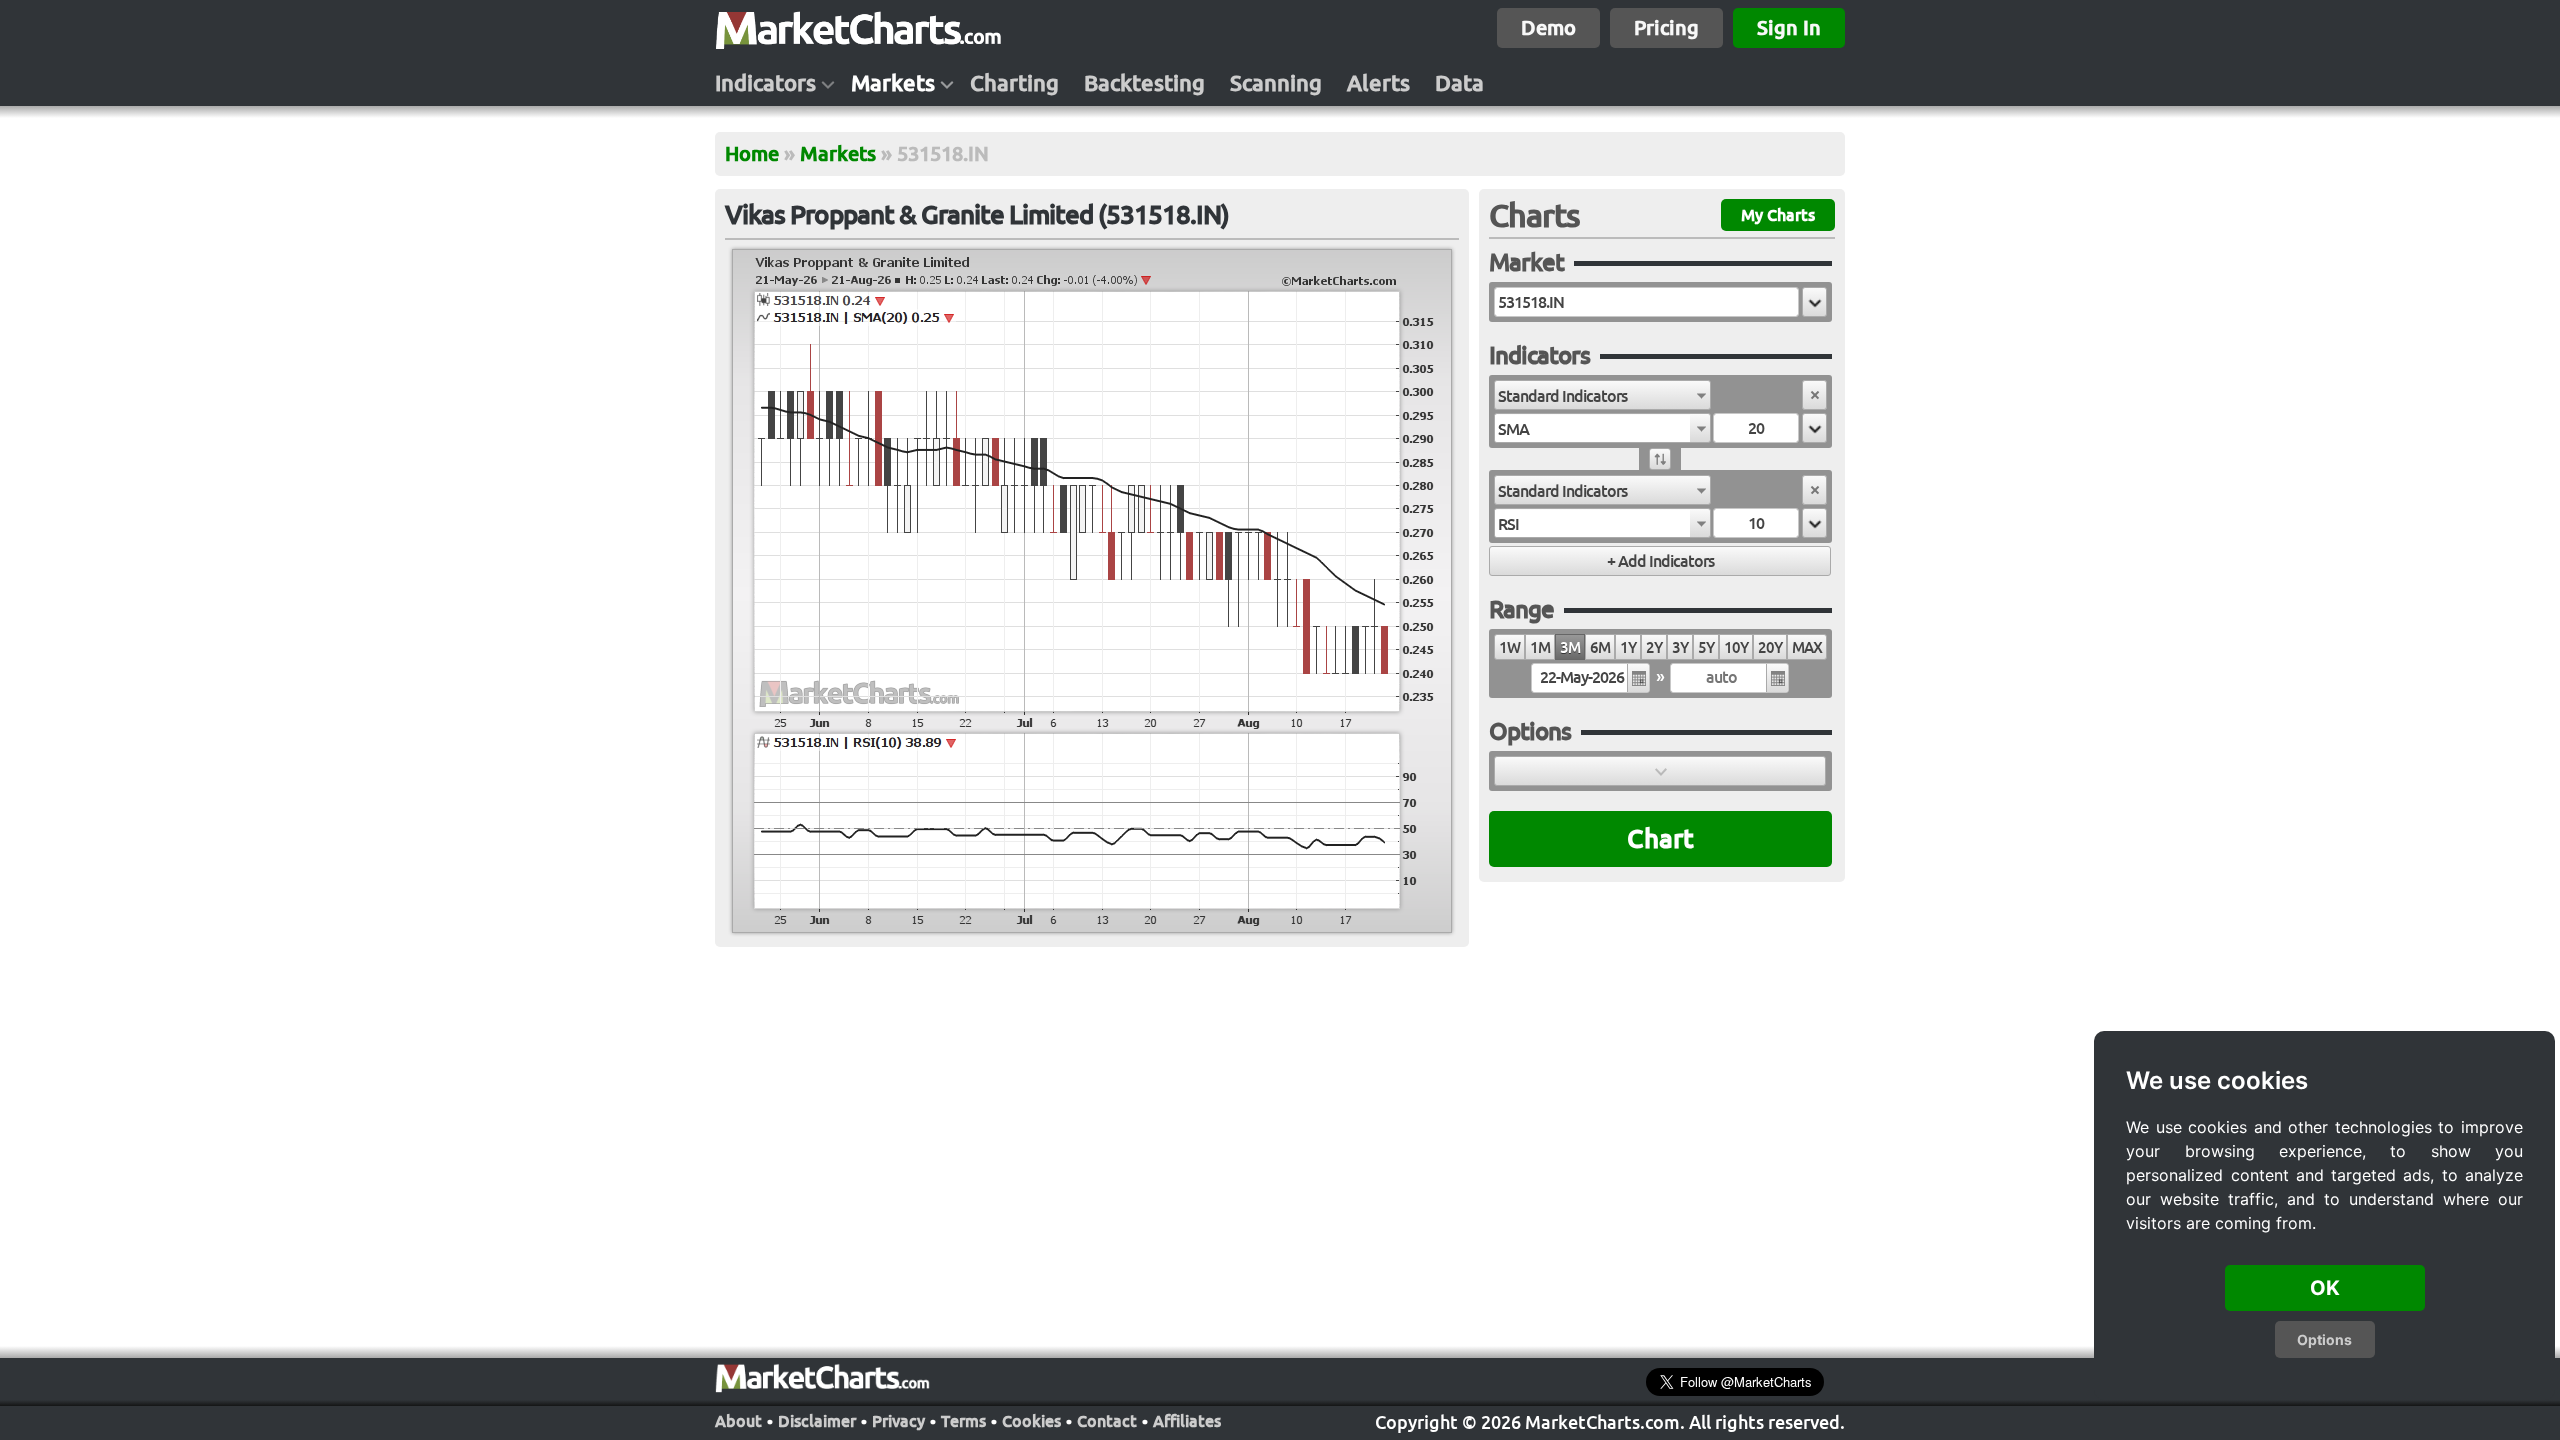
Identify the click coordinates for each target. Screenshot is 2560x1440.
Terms (963, 1421)
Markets (893, 83)
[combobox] (1602, 395)
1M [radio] (1540, 647)
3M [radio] (1570, 647)
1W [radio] (1509, 647)
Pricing (1666, 27)
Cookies (1031, 1421)
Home (752, 153)
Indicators (765, 83)
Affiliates (1187, 1421)
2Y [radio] (1654, 647)
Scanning (1276, 83)
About (738, 1421)
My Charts (1778, 215)
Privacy (898, 1421)
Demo (1548, 27)
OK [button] (2325, 1288)
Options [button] (2324, 1339)
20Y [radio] (1770, 647)
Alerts (1378, 83)
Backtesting (1144, 83)
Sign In (1789, 27)
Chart (1660, 838)
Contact (1107, 1421)
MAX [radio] (1807, 647)
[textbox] (1646, 302)
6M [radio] (1600, 647)
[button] (1814, 302)
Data (1459, 83)
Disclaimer (817, 1421)
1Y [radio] (1628, 647)
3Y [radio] (1680, 647)
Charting (1014, 83)
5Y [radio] (1706, 647)
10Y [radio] (1736, 647)
